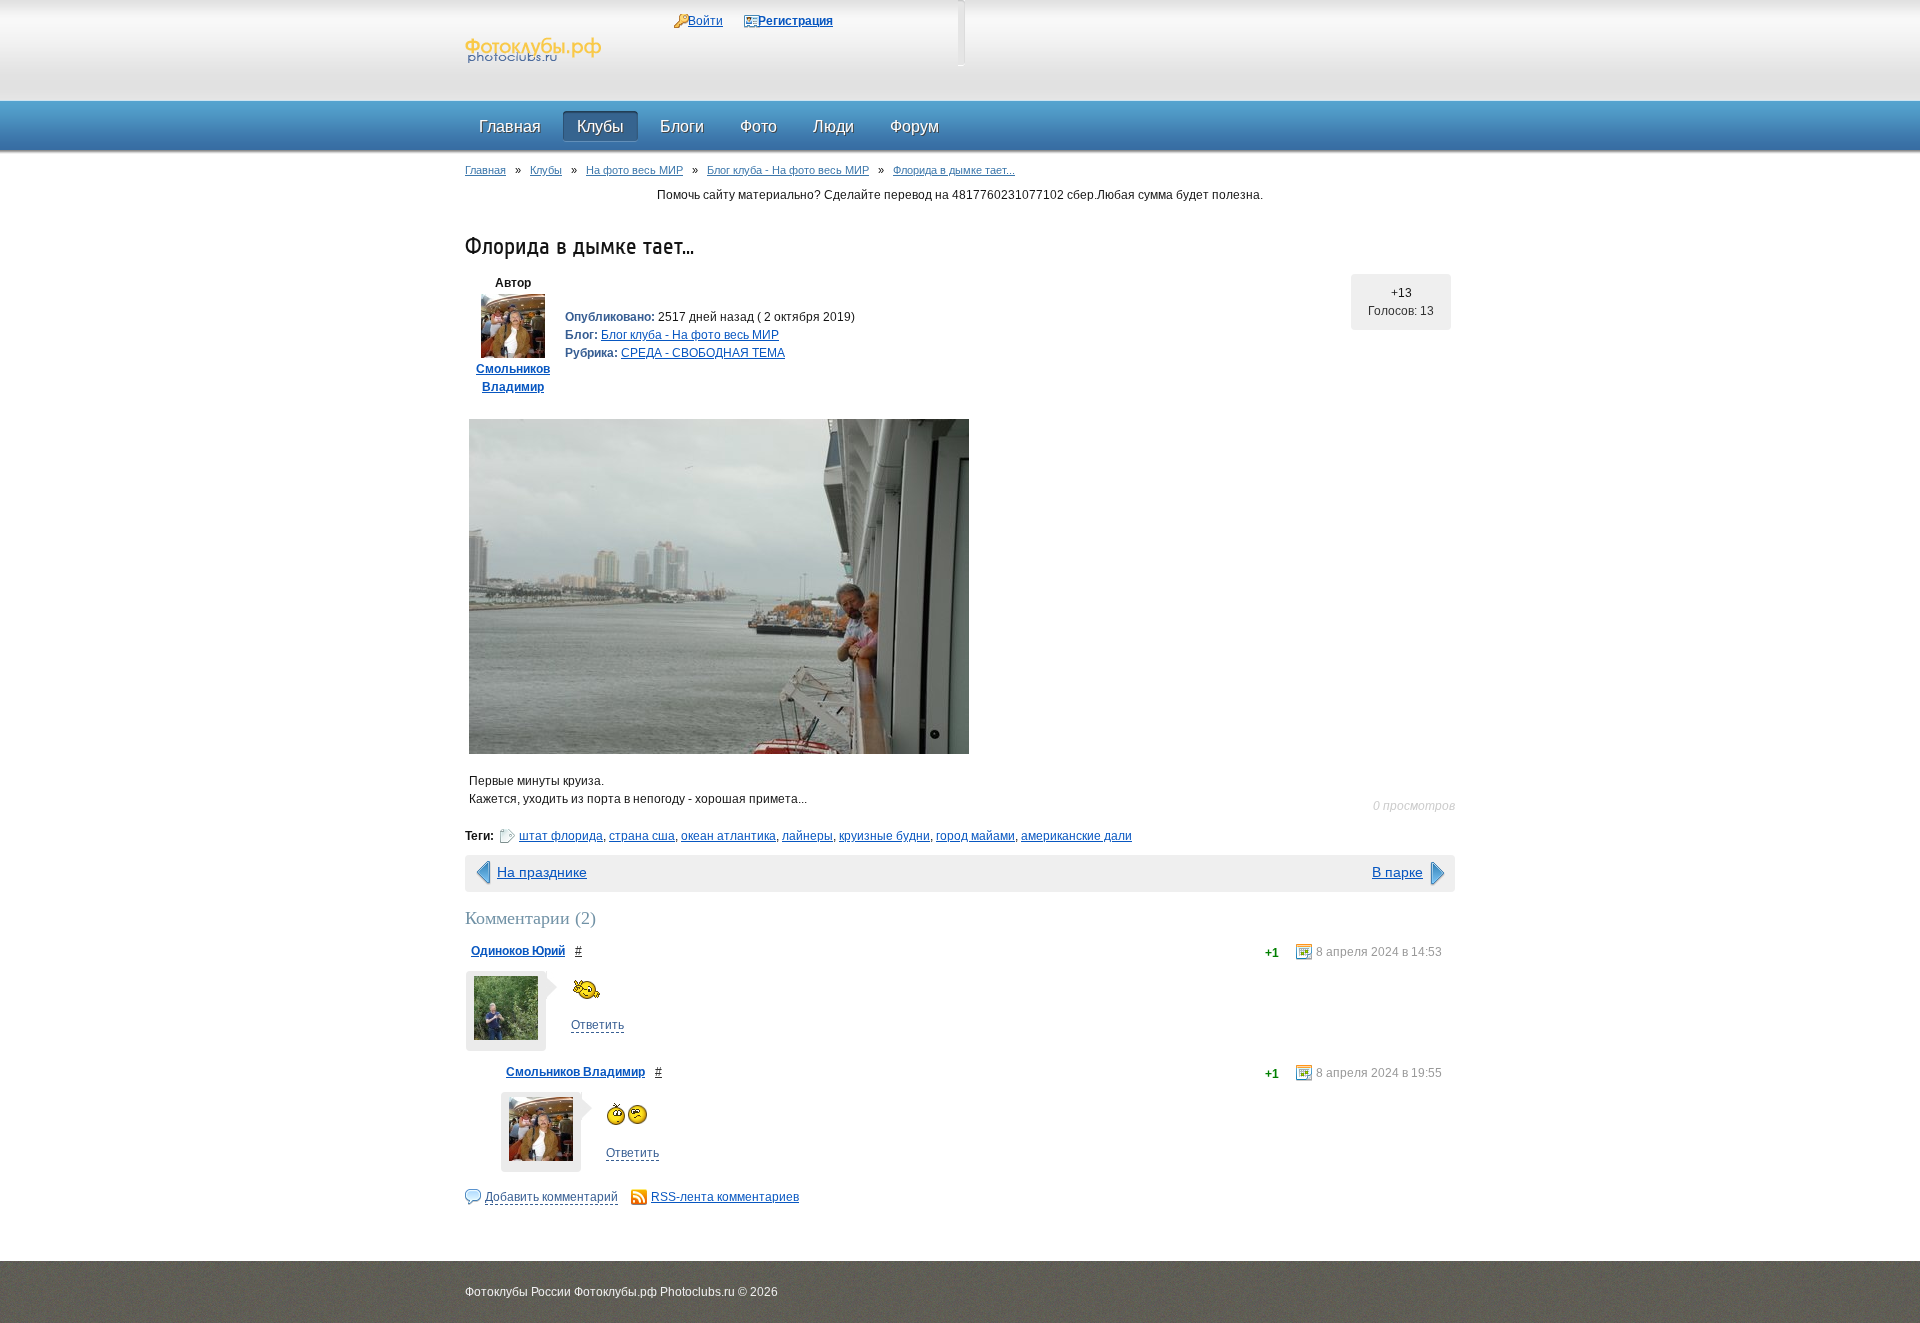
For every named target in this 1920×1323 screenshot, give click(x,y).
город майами (975, 836)
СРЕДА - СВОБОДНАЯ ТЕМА (703, 353)
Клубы (546, 170)
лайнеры (807, 836)
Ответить (597, 1025)
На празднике (542, 872)
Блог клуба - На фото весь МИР (788, 170)
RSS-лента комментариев (725, 1197)
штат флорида (561, 836)
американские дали (1076, 836)
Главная (485, 170)
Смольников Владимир (575, 1072)
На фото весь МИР (634, 170)
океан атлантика (728, 836)
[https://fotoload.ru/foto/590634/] (960, 586)
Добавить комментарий (551, 1197)
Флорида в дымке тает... (954, 170)
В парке (1397, 872)
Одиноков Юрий (518, 951)
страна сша (642, 836)
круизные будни (884, 836)
